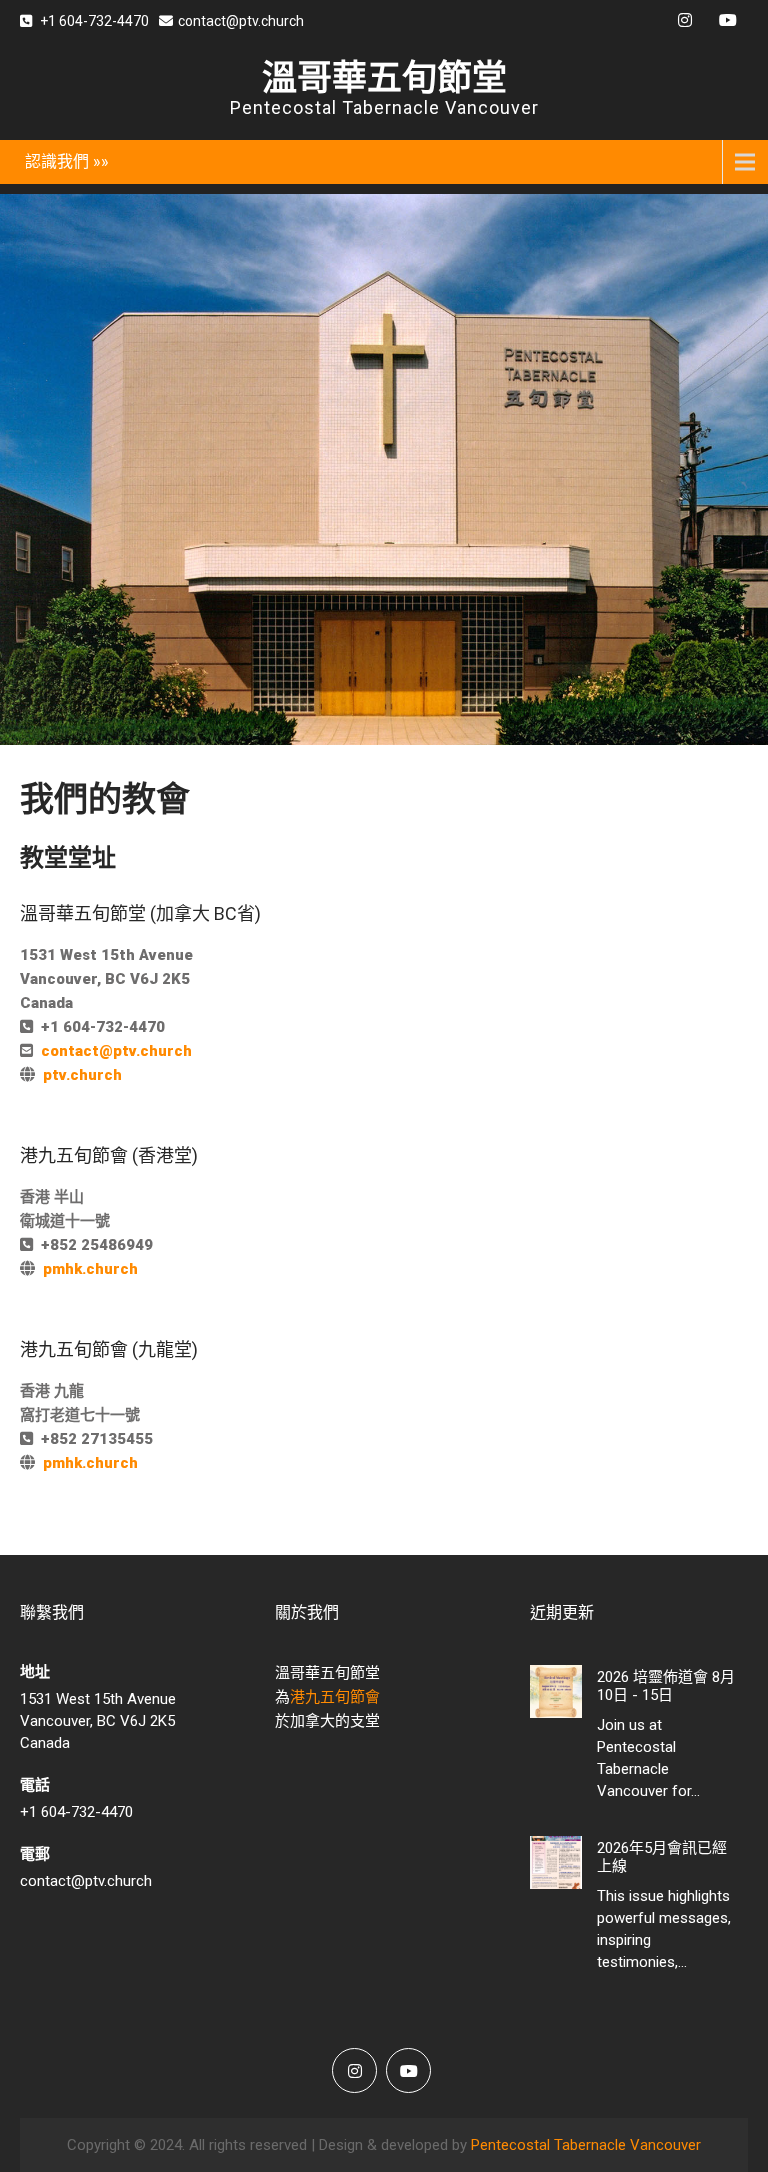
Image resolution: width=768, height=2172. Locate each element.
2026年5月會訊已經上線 (662, 1857)
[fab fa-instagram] (685, 23)
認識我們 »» (67, 161)
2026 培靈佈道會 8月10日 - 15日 (666, 1686)
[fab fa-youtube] (728, 23)
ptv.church (82, 1075)
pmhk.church (90, 1269)
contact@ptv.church (241, 21)
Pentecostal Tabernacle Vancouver (586, 2145)
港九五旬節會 (335, 1697)
